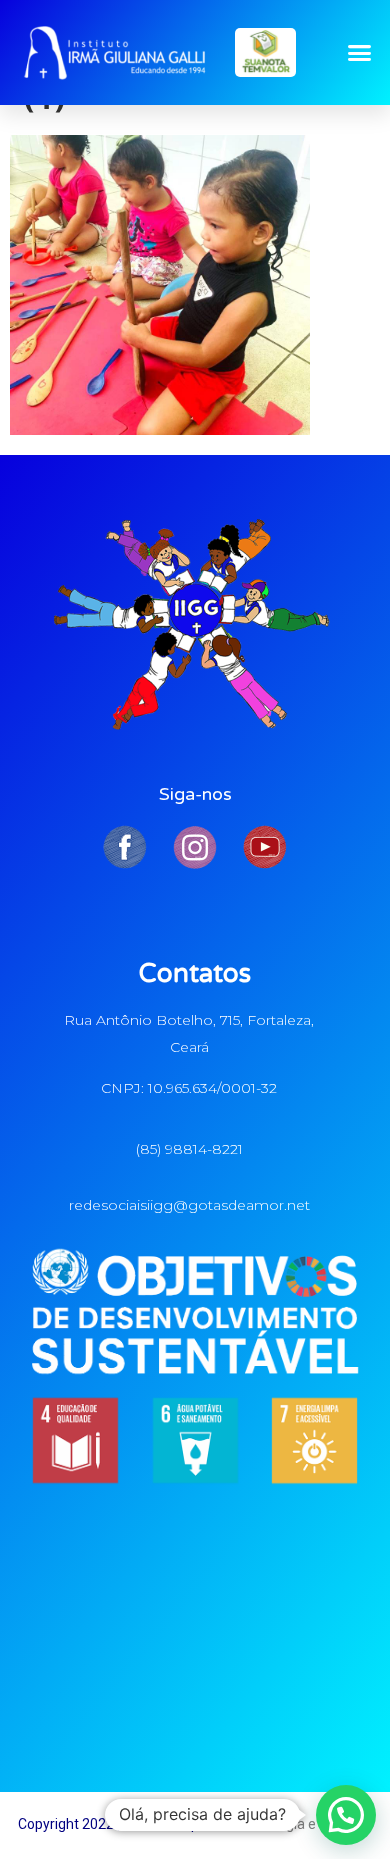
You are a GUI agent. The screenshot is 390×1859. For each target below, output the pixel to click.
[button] (360, 53)
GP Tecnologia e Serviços (294, 1824)
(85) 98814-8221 (189, 1149)
